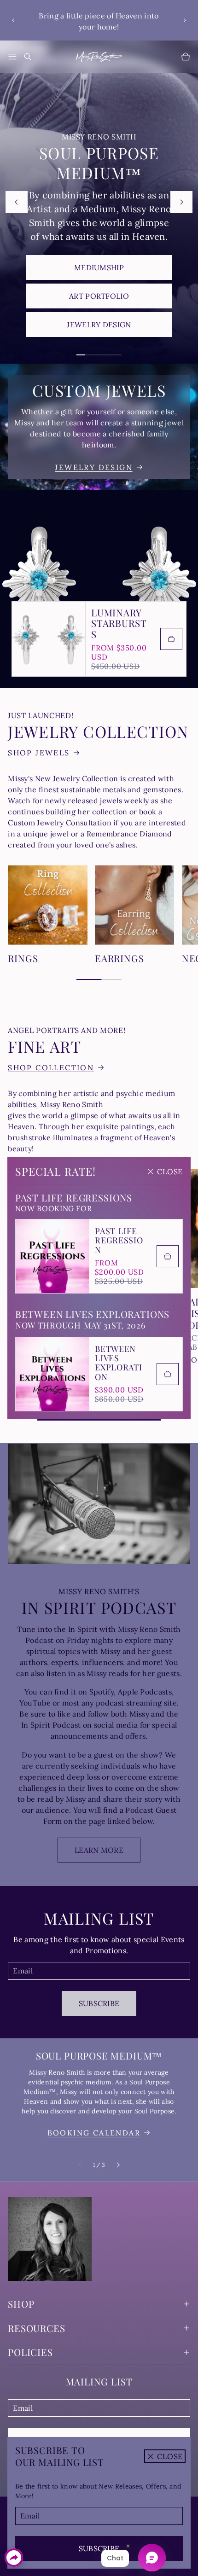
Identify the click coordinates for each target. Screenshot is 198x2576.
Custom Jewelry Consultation (60, 823)
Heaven (129, 16)
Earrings (119, 958)
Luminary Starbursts (119, 623)
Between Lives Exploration (119, 1363)
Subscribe (99, 2548)
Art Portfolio (99, 296)
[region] (99, 20)
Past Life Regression (119, 1240)
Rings (23, 958)
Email (30, 2516)
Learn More (99, 1850)
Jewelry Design (99, 325)
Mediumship (99, 267)
